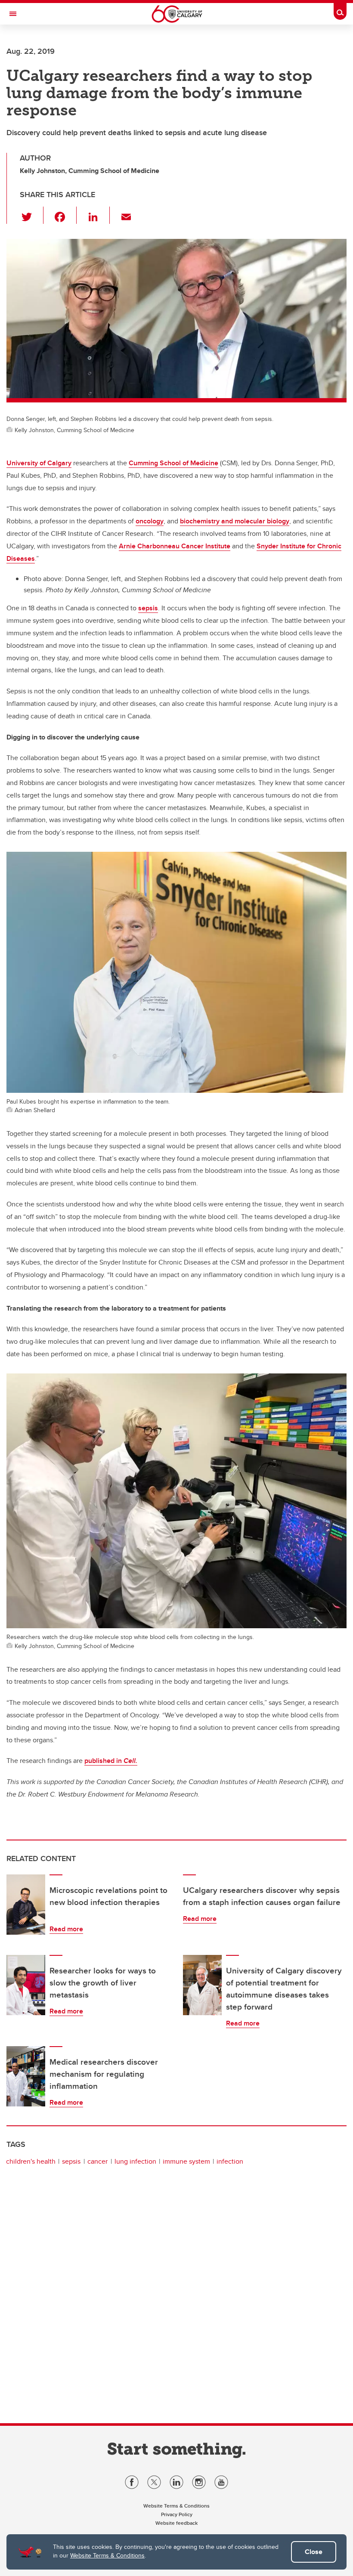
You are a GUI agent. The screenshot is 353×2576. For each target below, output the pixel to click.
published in (104, 1761)
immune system (186, 2161)
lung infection (135, 2161)
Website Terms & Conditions (107, 2555)
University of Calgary (39, 463)
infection (230, 2161)
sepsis (148, 608)
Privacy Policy (177, 2514)
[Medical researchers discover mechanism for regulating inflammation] (26, 2076)
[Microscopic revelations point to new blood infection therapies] (26, 1905)
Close (314, 2552)
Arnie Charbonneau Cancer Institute (175, 546)
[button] (32, 215)
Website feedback (176, 2523)
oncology (150, 521)
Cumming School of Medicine (173, 463)
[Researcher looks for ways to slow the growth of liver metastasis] (26, 1985)
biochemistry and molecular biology (235, 521)
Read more (66, 1929)
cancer (98, 2161)
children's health (31, 2161)
